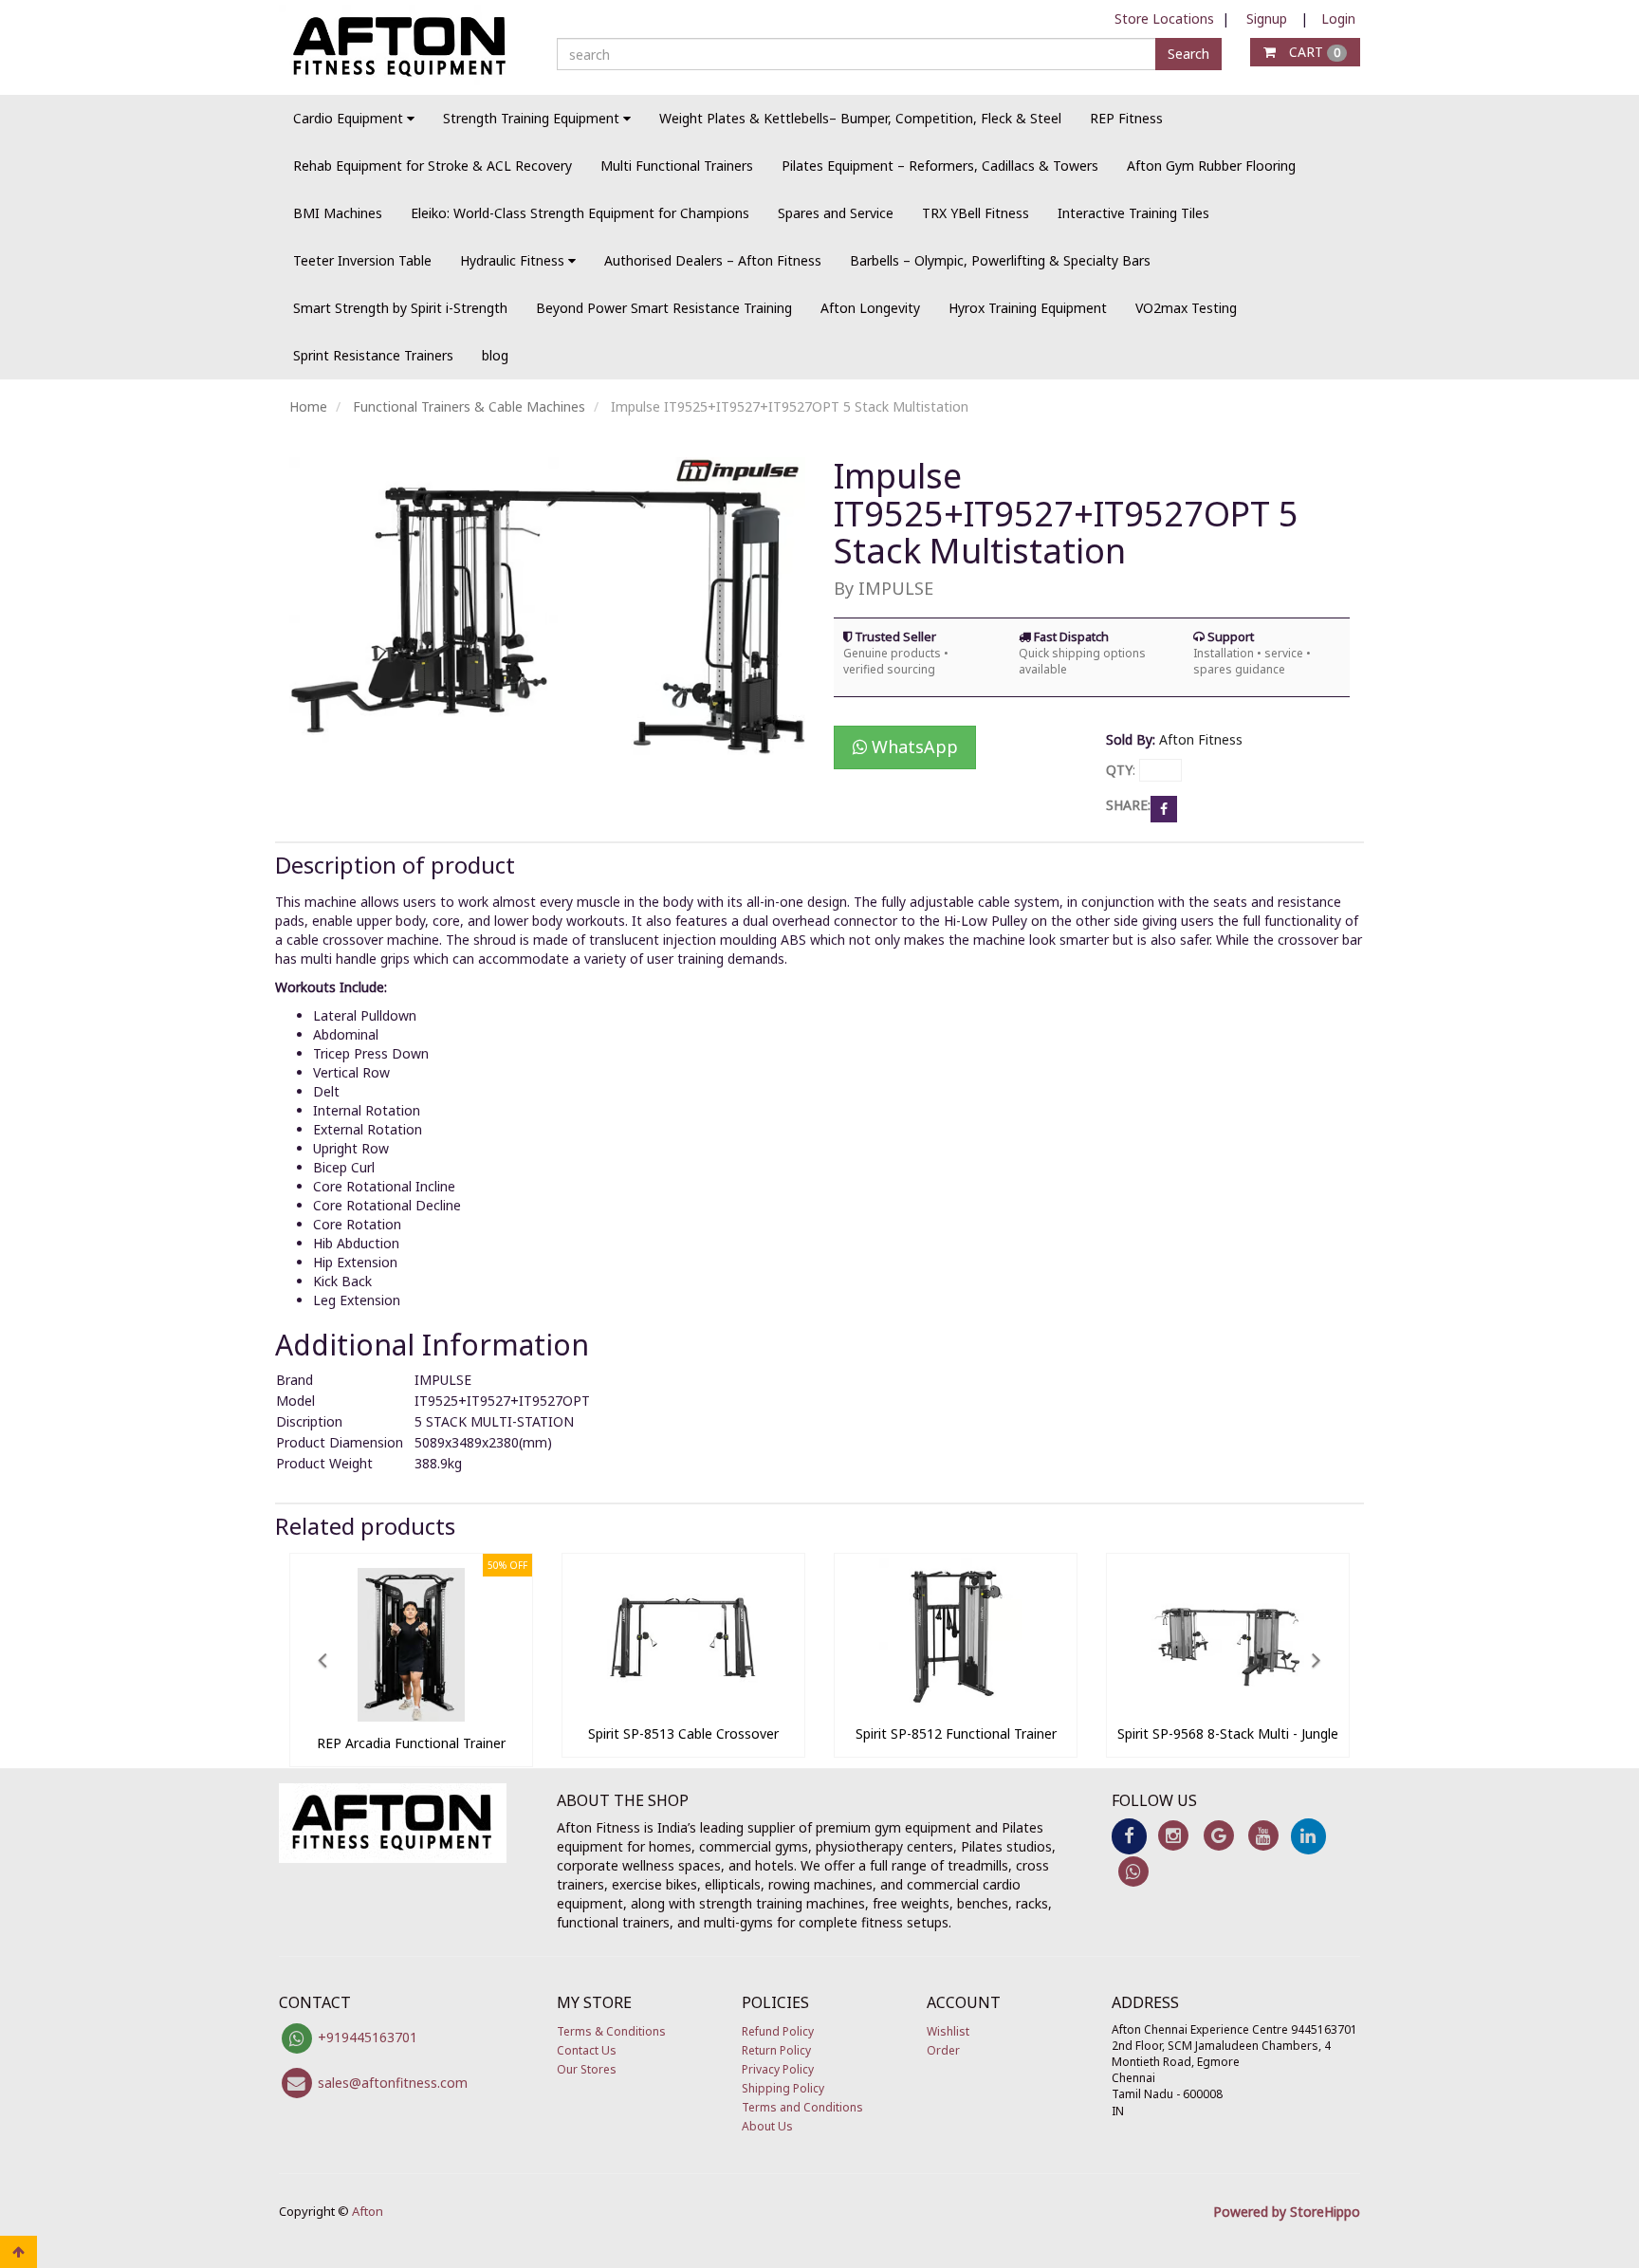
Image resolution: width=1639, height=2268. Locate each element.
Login (1338, 18)
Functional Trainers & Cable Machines (469, 406)
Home (308, 406)
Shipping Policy (783, 2088)
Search (1188, 54)
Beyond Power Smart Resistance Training (664, 308)
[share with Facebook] (1164, 808)
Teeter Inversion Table (362, 260)
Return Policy (776, 2050)
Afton (368, 2211)
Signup (1267, 18)
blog (495, 355)
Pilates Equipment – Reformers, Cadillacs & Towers (940, 166)
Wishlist (948, 2031)
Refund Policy (778, 2031)
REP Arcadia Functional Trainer (411, 1743)
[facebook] (1129, 1835)
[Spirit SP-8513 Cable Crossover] (683, 1707)
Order (943, 2050)
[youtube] (1263, 1835)
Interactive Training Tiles (1133, 213)
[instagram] (1174, 1835)
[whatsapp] (1134, 1870)
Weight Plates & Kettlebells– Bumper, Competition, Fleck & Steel (860, 118)
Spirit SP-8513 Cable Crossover (683, 1733)
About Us (767, 2126)
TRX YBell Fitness (976, 213)
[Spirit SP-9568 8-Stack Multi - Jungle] (1228, 1707)
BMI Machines (338, 213)
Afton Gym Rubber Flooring (1211, 166)
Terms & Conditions (611, 2031)
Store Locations (1164, 18)
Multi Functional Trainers (677, 166)
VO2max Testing (1186, 308)
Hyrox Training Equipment (1028, 308)
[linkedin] (1308, 1835)
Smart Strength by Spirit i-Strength (400, 308)
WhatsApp (912, 747)
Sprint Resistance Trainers (373, 355)
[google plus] (1218, 1835)
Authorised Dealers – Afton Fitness (713, 260)
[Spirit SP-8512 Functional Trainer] (956, 1707)
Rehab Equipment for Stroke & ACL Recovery (433, 166)
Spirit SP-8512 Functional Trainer (956, 1733)
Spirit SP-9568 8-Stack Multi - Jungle (1228, 1733)
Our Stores (587, 2069)
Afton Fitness (1201, 739)
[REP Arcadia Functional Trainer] (411, 1716)
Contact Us (587, 2050)
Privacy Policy (778, 2069)
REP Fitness (1126, 118)
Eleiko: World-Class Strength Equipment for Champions (580, 213)
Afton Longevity (870, 308)
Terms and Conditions (802, 2107)
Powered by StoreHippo (1287, 2212)
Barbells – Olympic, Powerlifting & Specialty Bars (1000, 260)
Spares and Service (836, 213)
